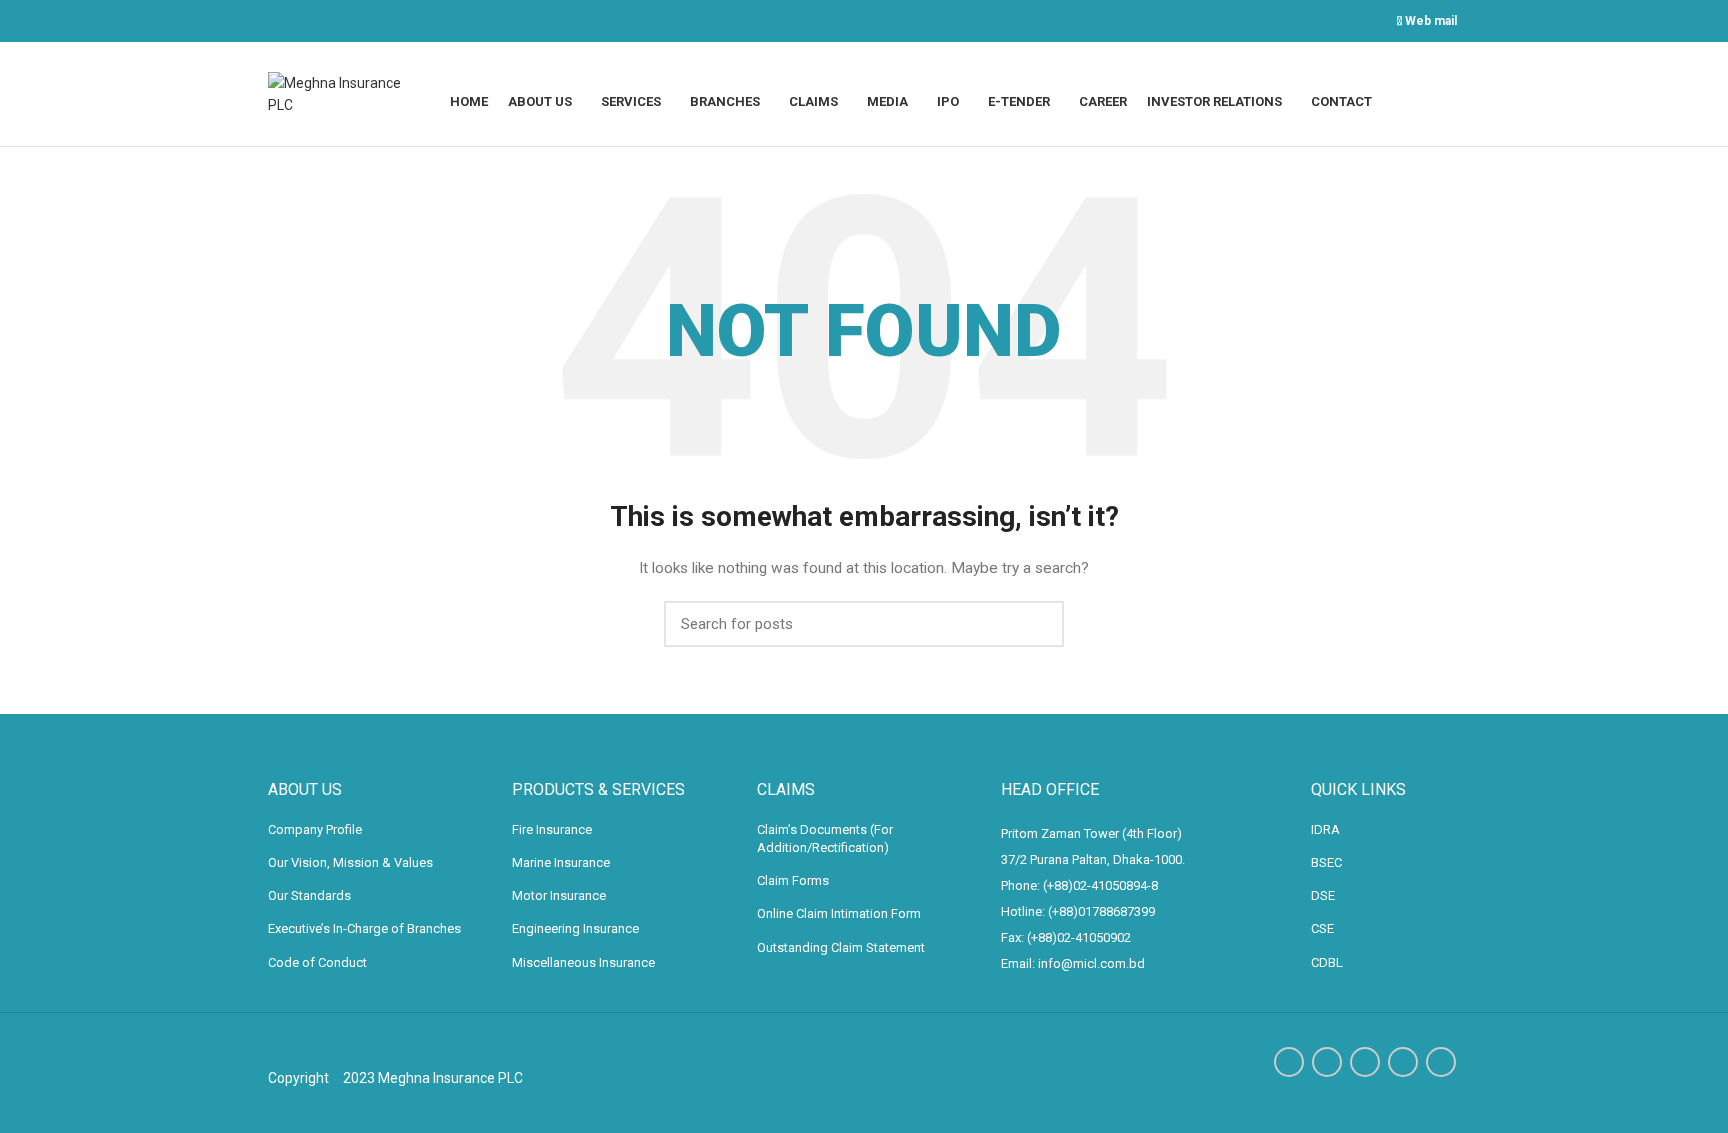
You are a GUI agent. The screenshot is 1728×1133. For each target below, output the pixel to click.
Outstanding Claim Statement (841, 947)
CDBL (1327, 962)
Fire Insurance (552, 829)
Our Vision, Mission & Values (350, 862)
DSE (1323, 895)
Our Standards (309, 895)
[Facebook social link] (1289, 1062)
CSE (1322, 928)
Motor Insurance (559, 895)
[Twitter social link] (1327, 1062)
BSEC (1326, 862)
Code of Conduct (317, 962)
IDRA (1325, 829)
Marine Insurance (561, 862)
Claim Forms (793, 880)
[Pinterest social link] (1441, 1062)
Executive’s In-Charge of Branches (364, 928)
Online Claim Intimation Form (839, 913)
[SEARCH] (1037, 624)
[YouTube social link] (1403, 1062)
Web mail (1428, 21)
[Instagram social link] (1365, 1062)
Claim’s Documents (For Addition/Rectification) (825, 838)
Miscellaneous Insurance (583, 962)
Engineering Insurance (575, 928)
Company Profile (315, 829)
